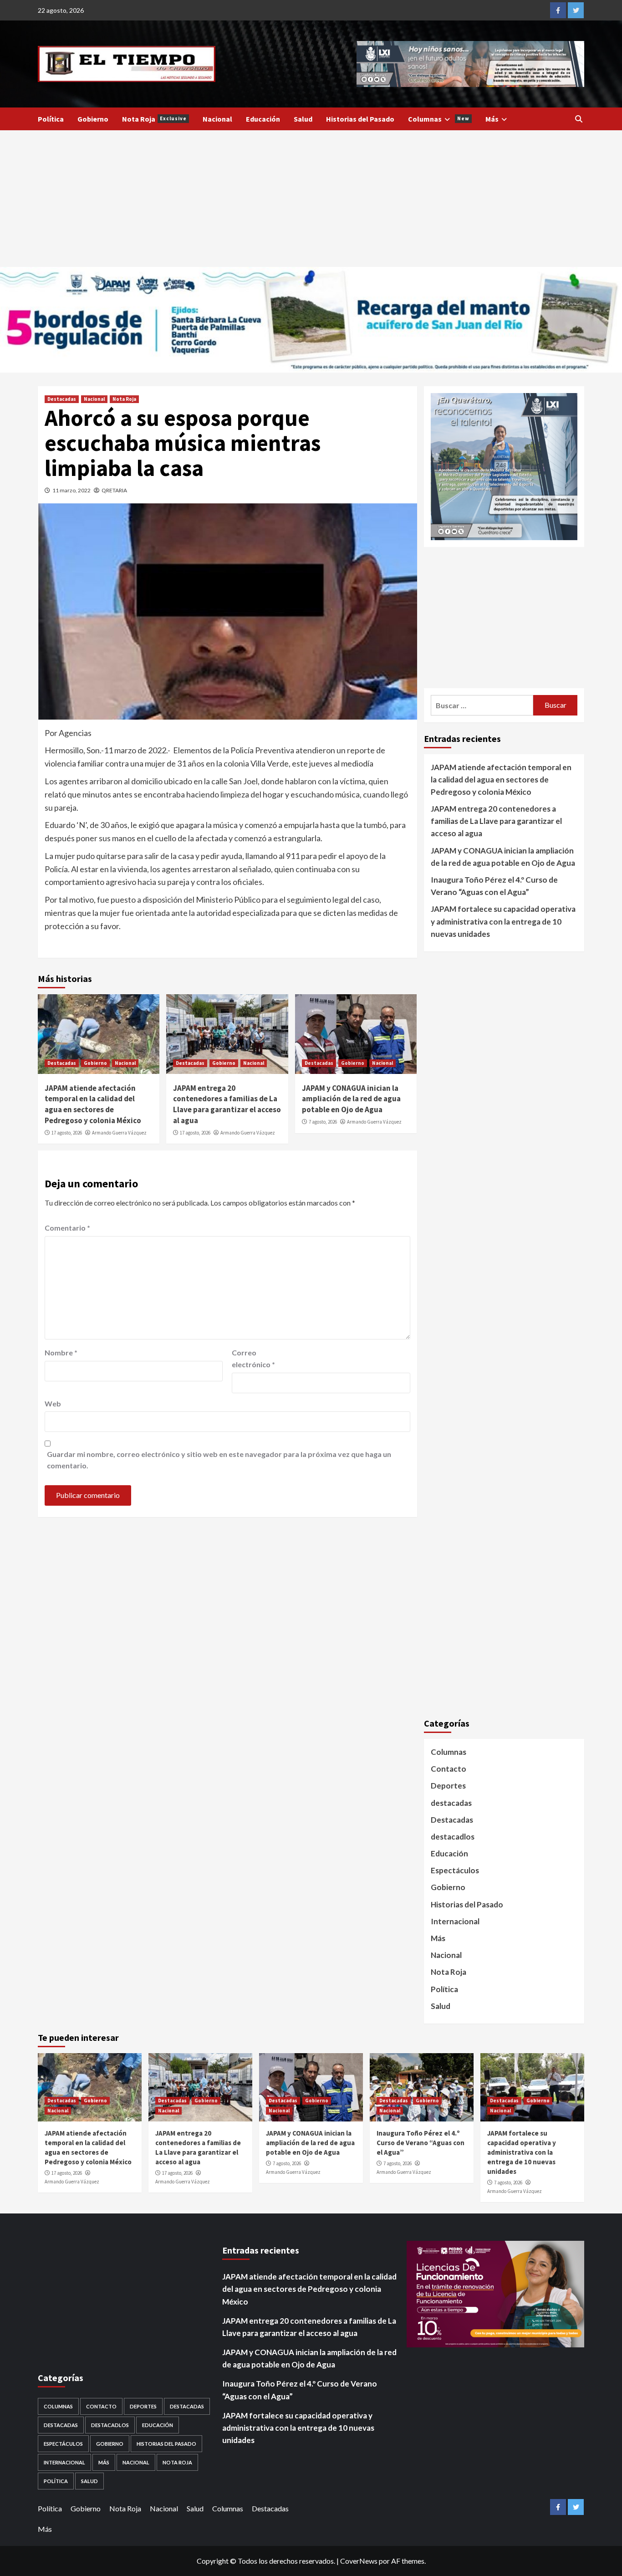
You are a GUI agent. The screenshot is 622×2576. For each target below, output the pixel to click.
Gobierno (93, 119)
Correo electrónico (253, 1358)
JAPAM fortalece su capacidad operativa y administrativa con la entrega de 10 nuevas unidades (503, 921)
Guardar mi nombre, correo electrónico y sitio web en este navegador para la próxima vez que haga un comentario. (219, 1460)
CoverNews (359, 2561)
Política (51, 119)
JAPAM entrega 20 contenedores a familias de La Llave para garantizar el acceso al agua (227, 1104)
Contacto (449, 1769)
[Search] (579, 119)
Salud (303, 119)
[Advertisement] (311, 199)
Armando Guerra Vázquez (119, 1133)
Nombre (61, 1352)
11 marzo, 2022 (71, 490)
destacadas (451, 1803)
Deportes (448, 1786)
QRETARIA (114, 490)
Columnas (439, 119)
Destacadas (62, 399)
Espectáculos (455, 1870)
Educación (263, 119)
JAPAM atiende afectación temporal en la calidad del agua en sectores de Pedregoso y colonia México (93, 1104)
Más (492, 119)
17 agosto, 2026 (67, 1133)
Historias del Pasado (360, 119)
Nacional (217, 119)
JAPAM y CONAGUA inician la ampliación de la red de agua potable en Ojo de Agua (351, 1099)
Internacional (455, 1921)
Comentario (67, 1228)
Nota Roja (154, 119)
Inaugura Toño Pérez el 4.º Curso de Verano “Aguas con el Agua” (494, 886)
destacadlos (453, 1837)
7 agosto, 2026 (323, 1122)
